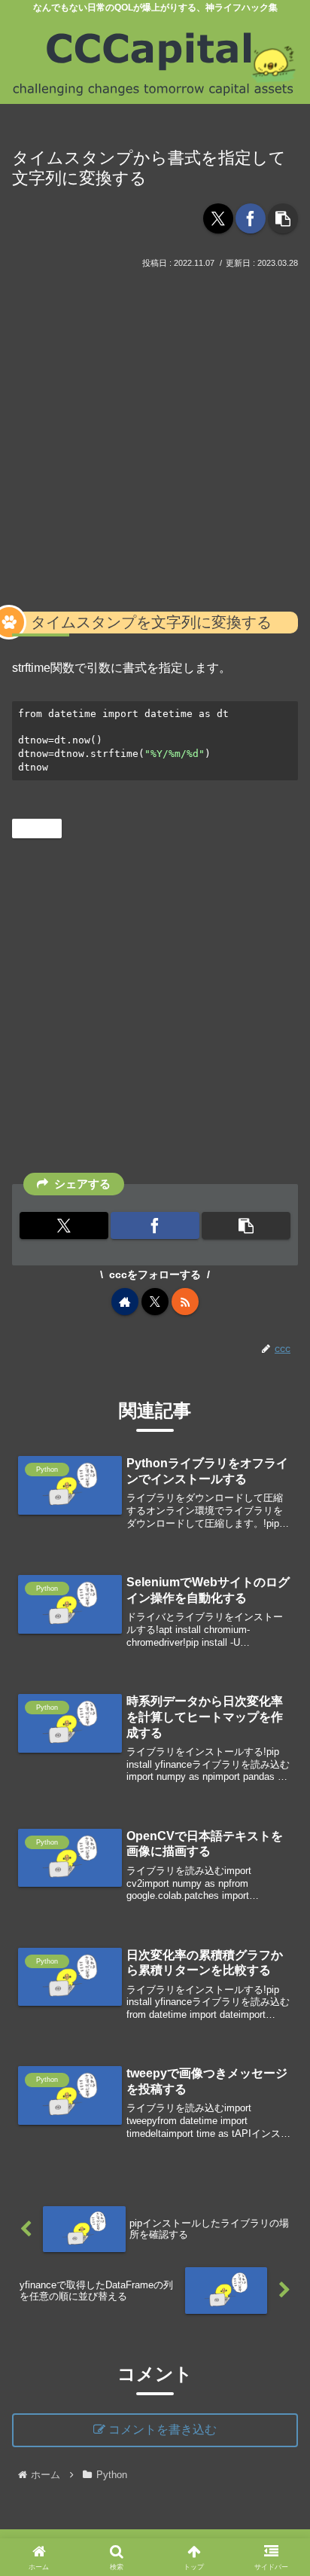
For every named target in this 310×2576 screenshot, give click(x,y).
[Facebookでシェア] (251, 218)
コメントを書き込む (163, 2429)
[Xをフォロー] (155, 1302)
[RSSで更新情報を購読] (185, 1302)
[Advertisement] (155, 435)
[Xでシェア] (218, 218)
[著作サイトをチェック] (125, 1302)
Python (43, 828)
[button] (283, 218)
